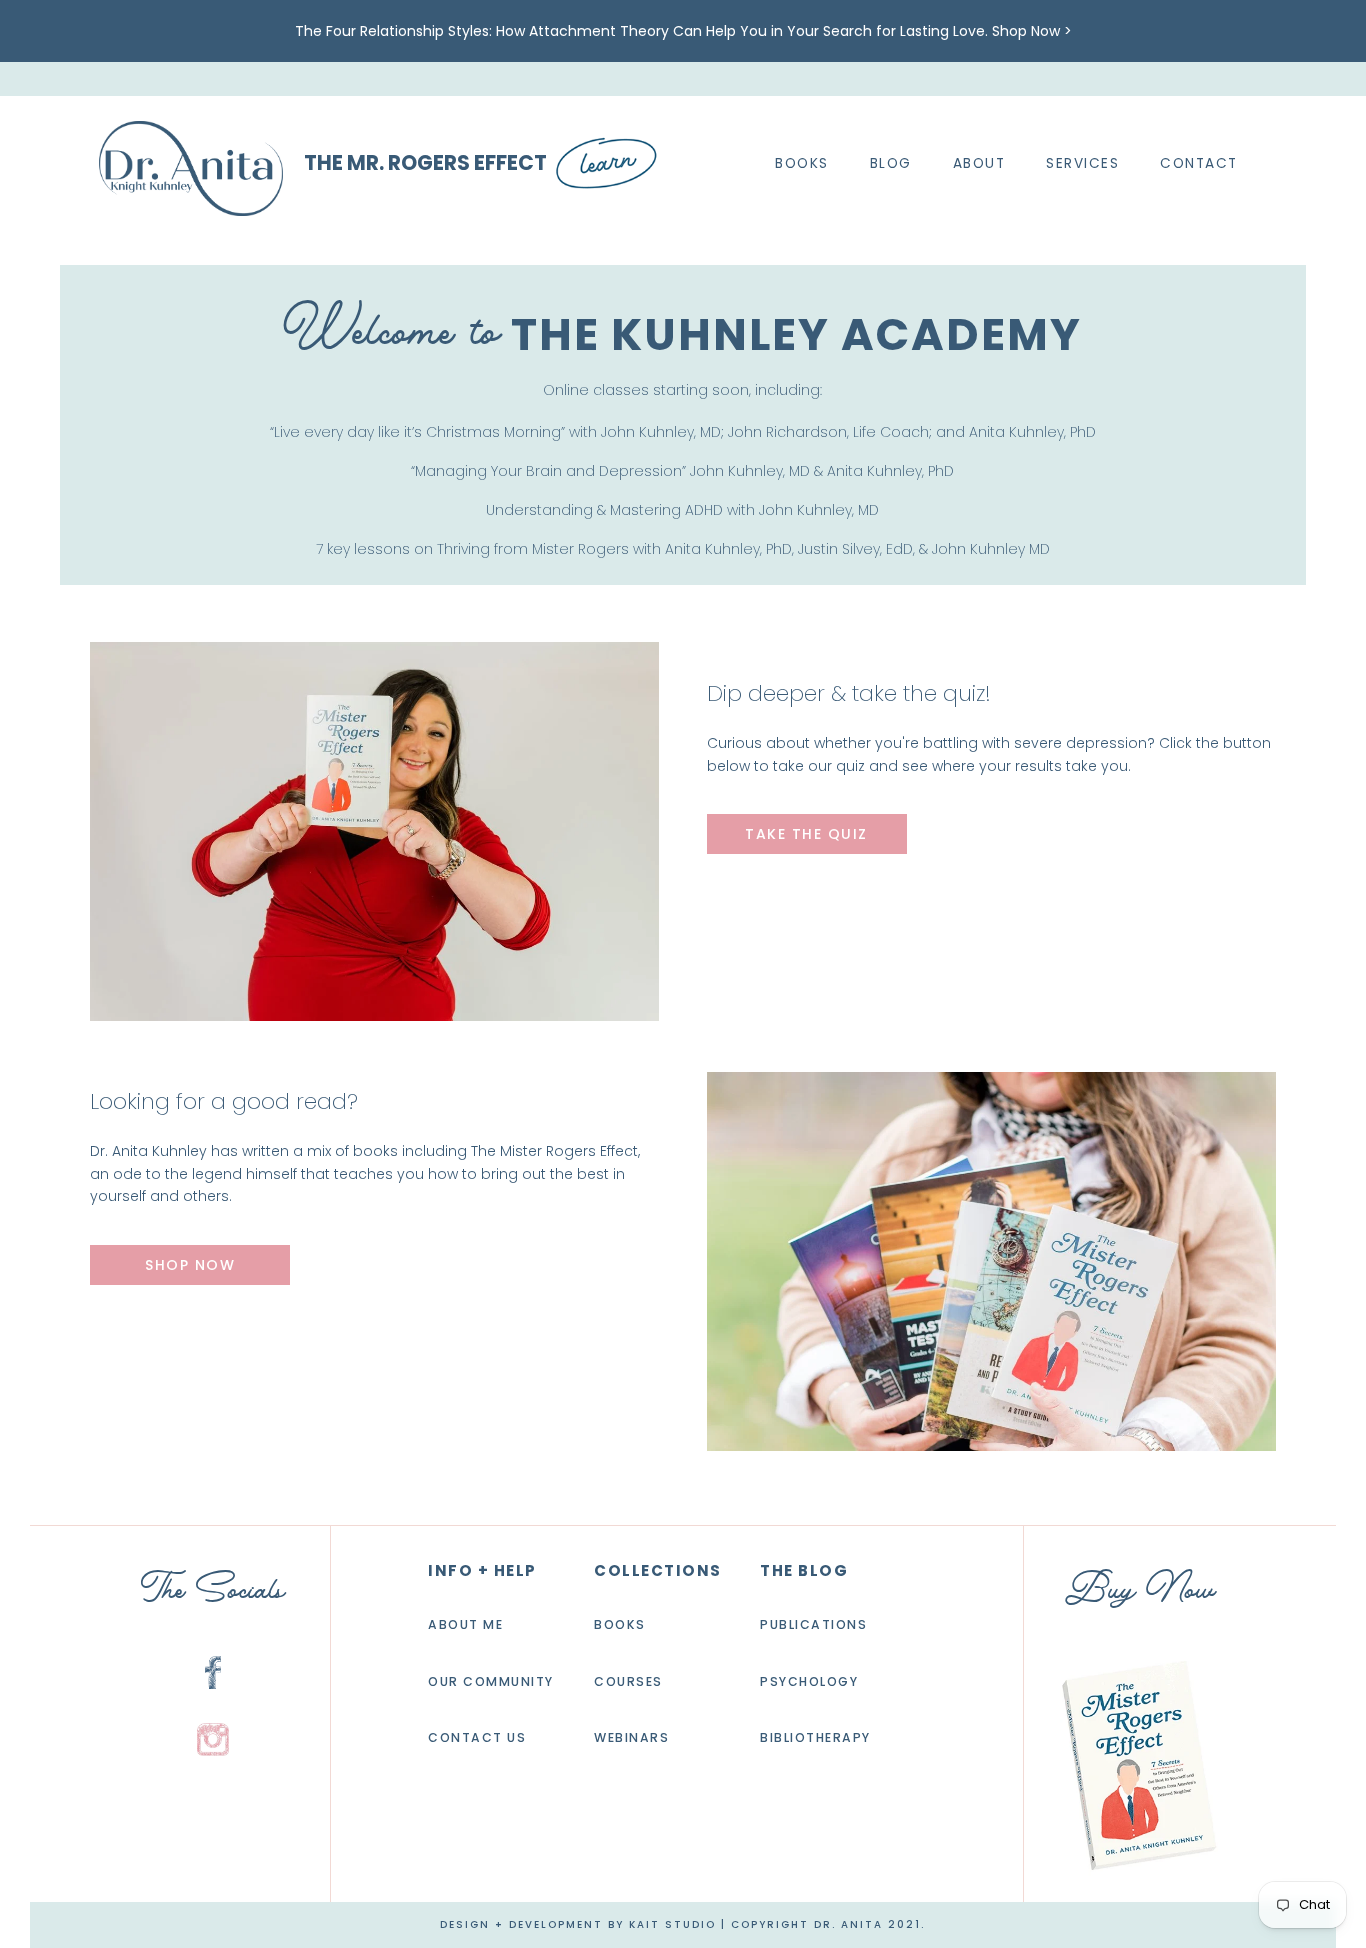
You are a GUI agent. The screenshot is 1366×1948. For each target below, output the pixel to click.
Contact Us (477, 1738)
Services (1082, 164)
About (979, 164)
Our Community (491, 1681)
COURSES (628, 1681)
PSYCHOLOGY (809, 1681)
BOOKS (620, 1624)
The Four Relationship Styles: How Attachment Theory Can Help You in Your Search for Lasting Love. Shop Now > (683, 31)
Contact (1199, 164)
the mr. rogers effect (425, 163)
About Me (465, 1624)
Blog (891, 164)
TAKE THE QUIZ (806, 834)
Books (802, 164)
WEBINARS (631, 1738)
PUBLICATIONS (813, 1624)
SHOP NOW (190, 1265)
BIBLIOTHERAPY (815, 1738)
